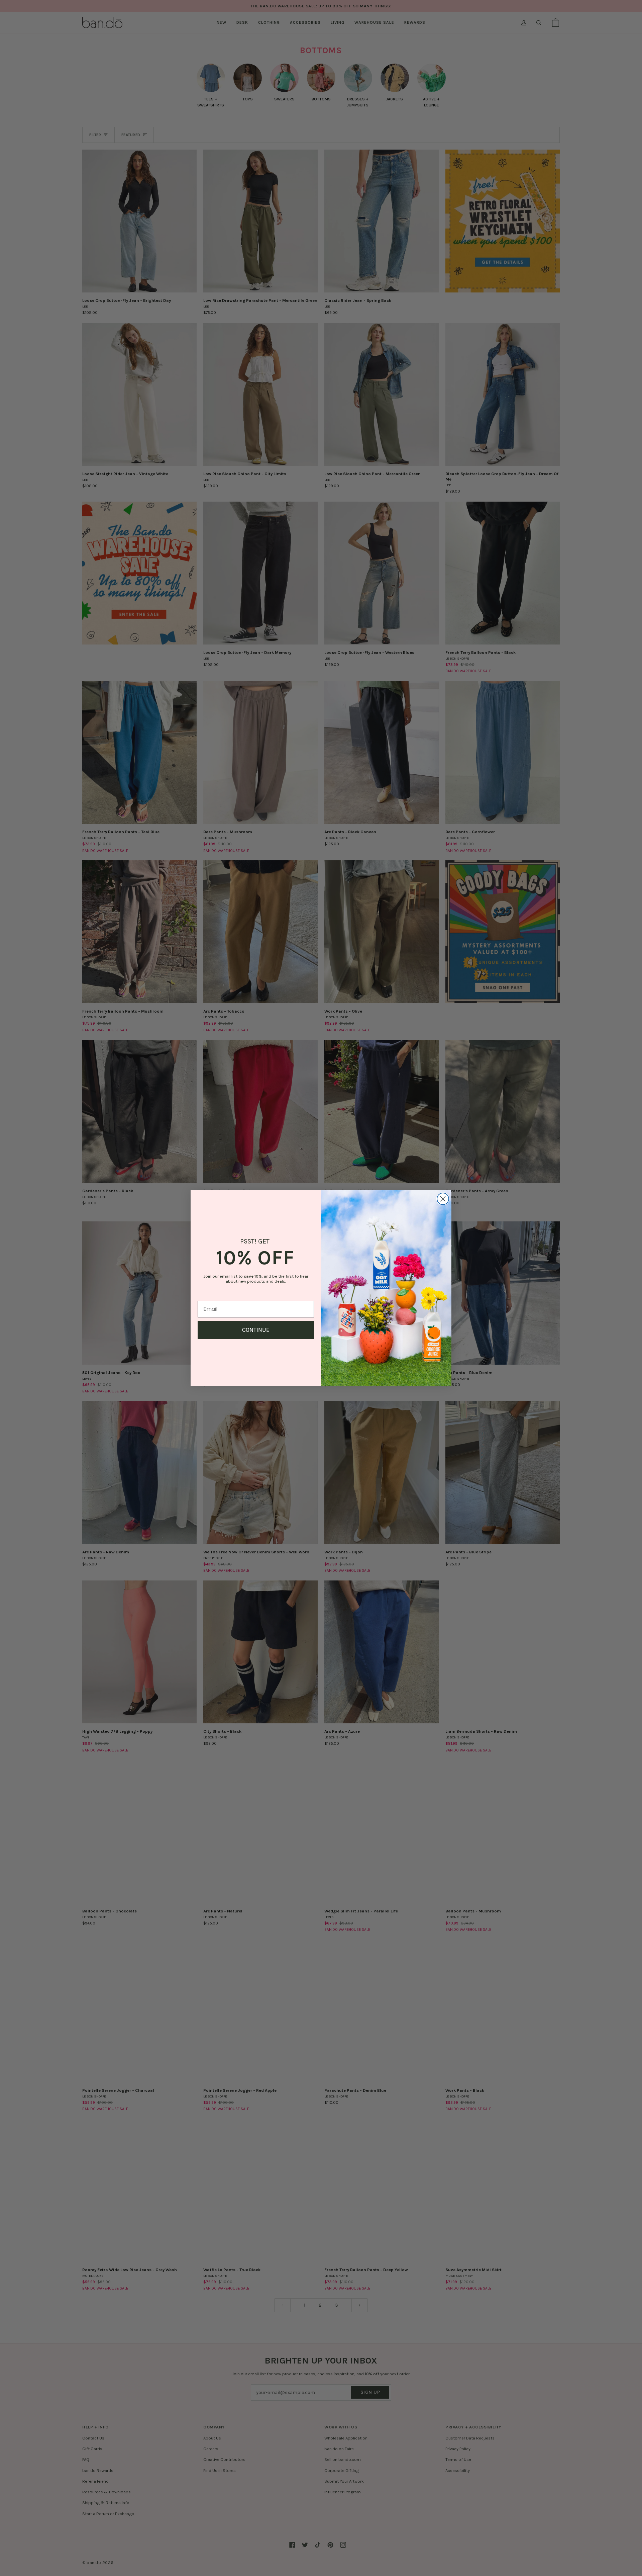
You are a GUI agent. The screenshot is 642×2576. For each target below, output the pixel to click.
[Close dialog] (443, 1199)
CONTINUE (256, 1330)
